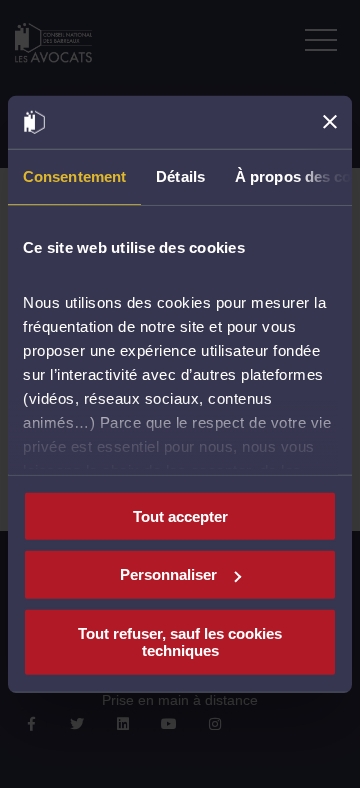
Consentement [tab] (74, 175)
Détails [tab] (180, 175)
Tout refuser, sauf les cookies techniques (180, 642)
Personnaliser (168, 574)
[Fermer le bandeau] (330, 122)
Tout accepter (180, 515)
